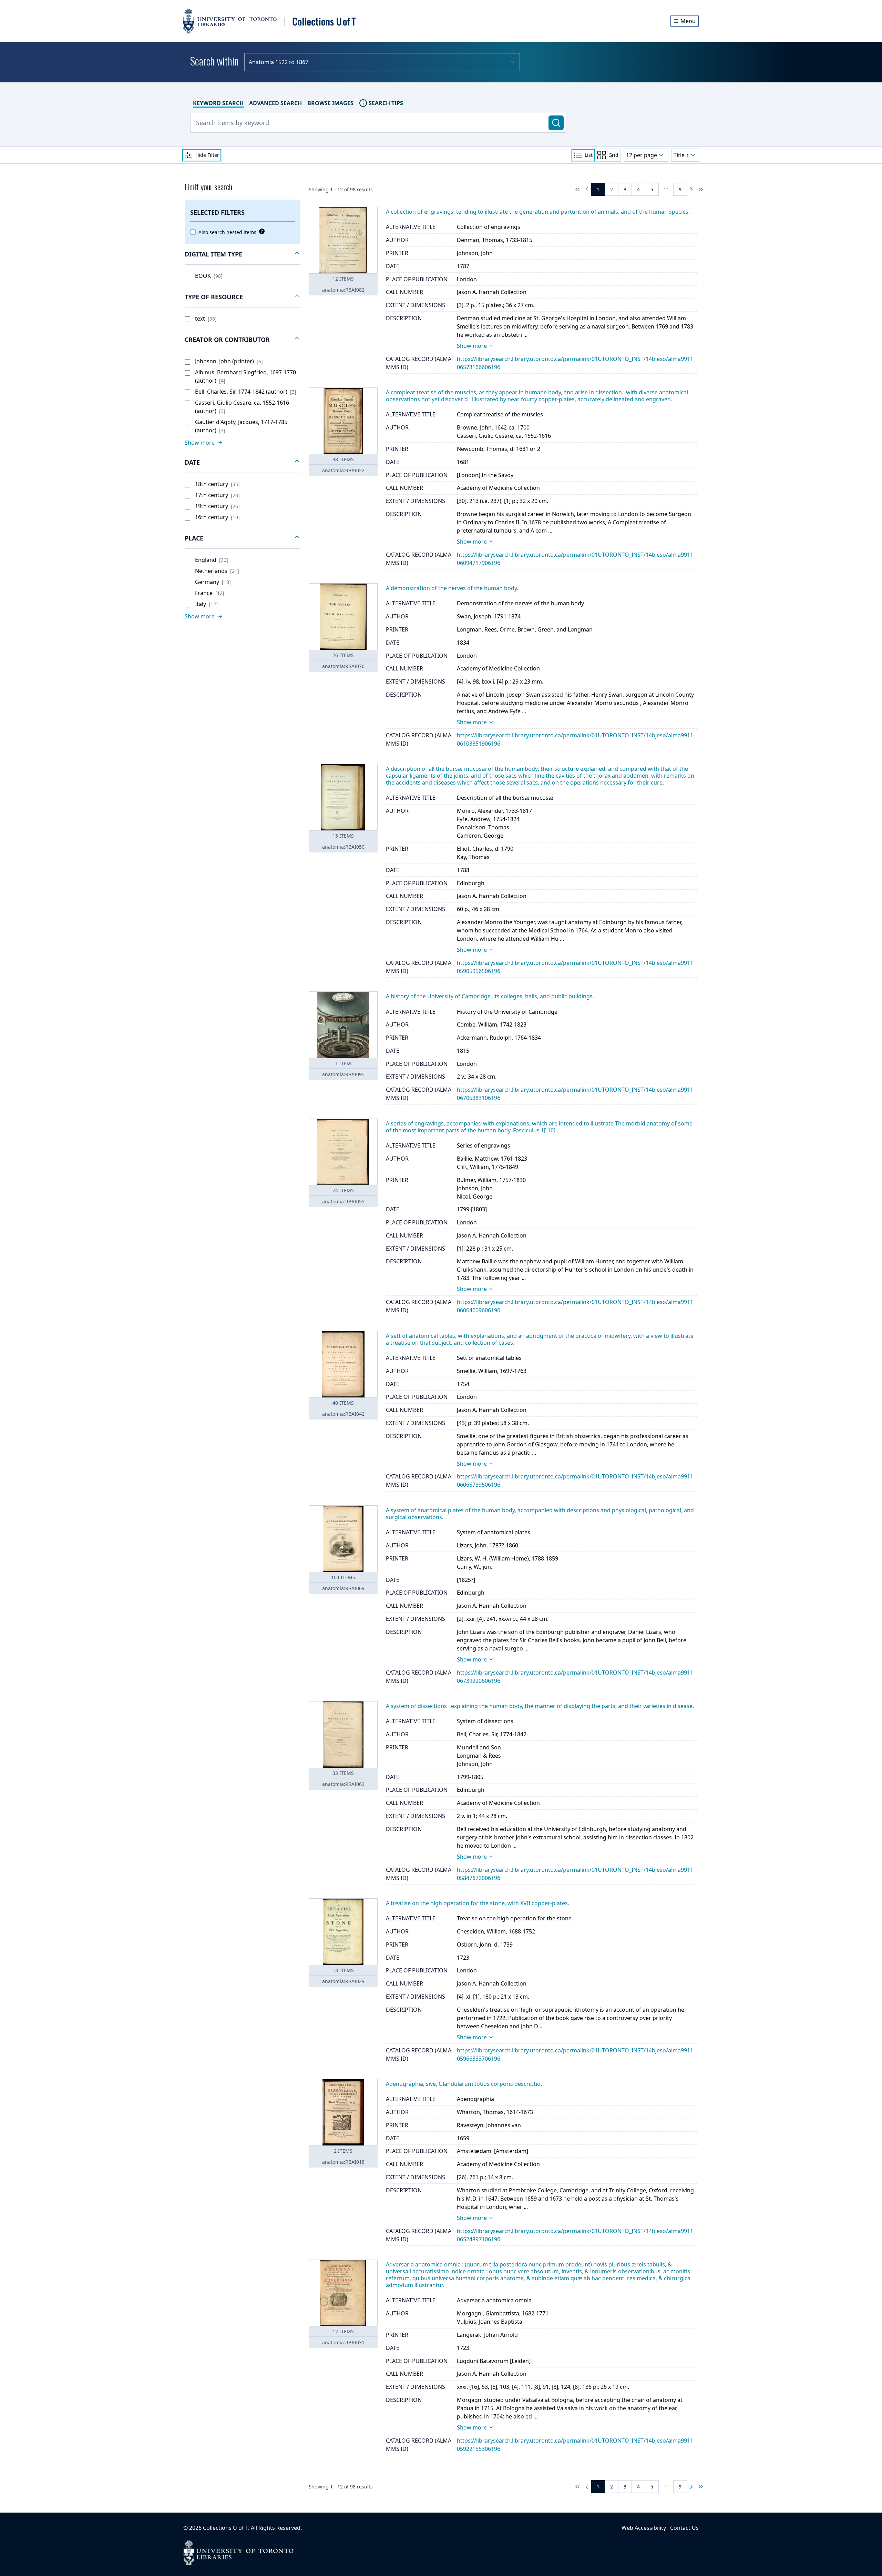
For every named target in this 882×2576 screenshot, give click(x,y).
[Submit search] (556, 123)
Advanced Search (275, 103)
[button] (243, 254)
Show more (472, 346)
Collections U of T (225, 2528)
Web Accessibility (644, 2528)
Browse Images (330, 103)
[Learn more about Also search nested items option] (260, 231)
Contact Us (684, 2528)
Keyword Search (218, 103)
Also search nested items (227, 232)
